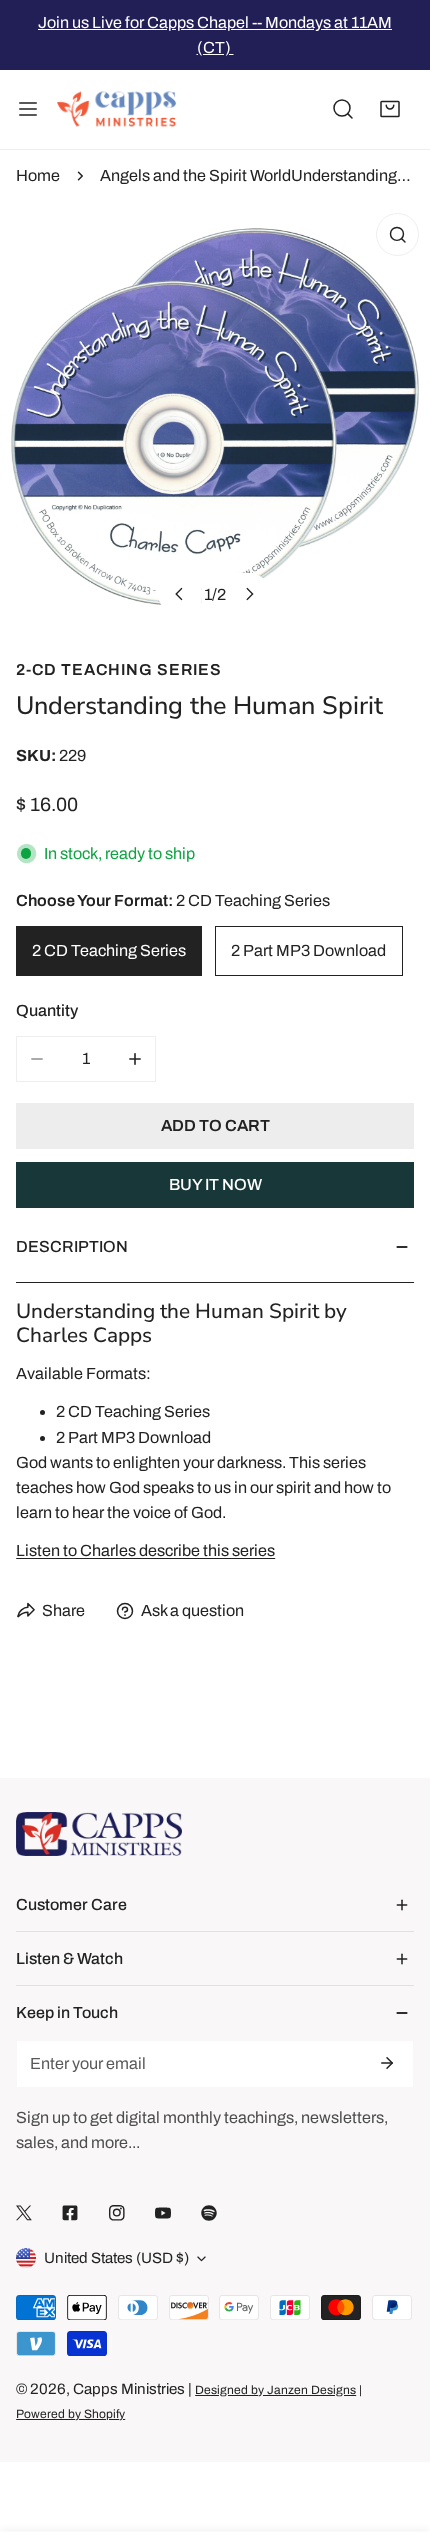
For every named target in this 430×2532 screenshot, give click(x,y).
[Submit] (386, 2063)
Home (38, 175)
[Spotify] (209, 2213)
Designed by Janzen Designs (275, 2390)
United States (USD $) (116, 2258)
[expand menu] (28, 110)
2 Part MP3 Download (308, 950)
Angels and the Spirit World (195, 175)
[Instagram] (117, 2213)
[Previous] (179, 594)
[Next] (248, 594)
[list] (215, 417)
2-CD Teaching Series (119, 669)
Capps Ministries (129, 2389)
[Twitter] (24, 2213)
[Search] (343, 110)
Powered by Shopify (70, 2414)
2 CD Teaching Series (109, 950)
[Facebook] (70, 2213)
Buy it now (215, 1184)
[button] (390, 110)
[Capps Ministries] (117, 110)
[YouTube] (163, 2213)
